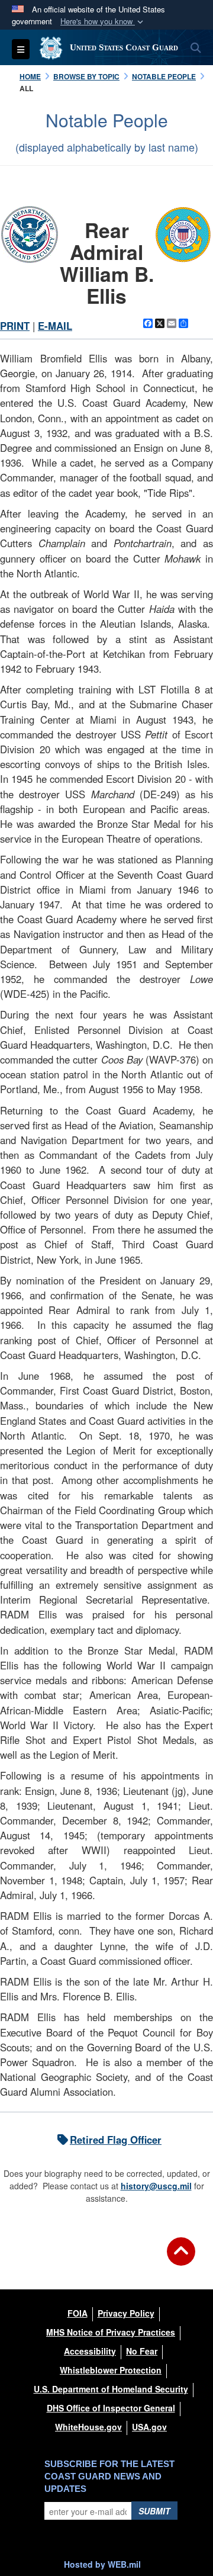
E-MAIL (55, 326)
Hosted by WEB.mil (102, 2564)
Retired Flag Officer (116, 2140)
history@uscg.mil (156, 2186)
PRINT (15, 326)
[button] (103, 22)
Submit (154, 2511)
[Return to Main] (181, 2259)
